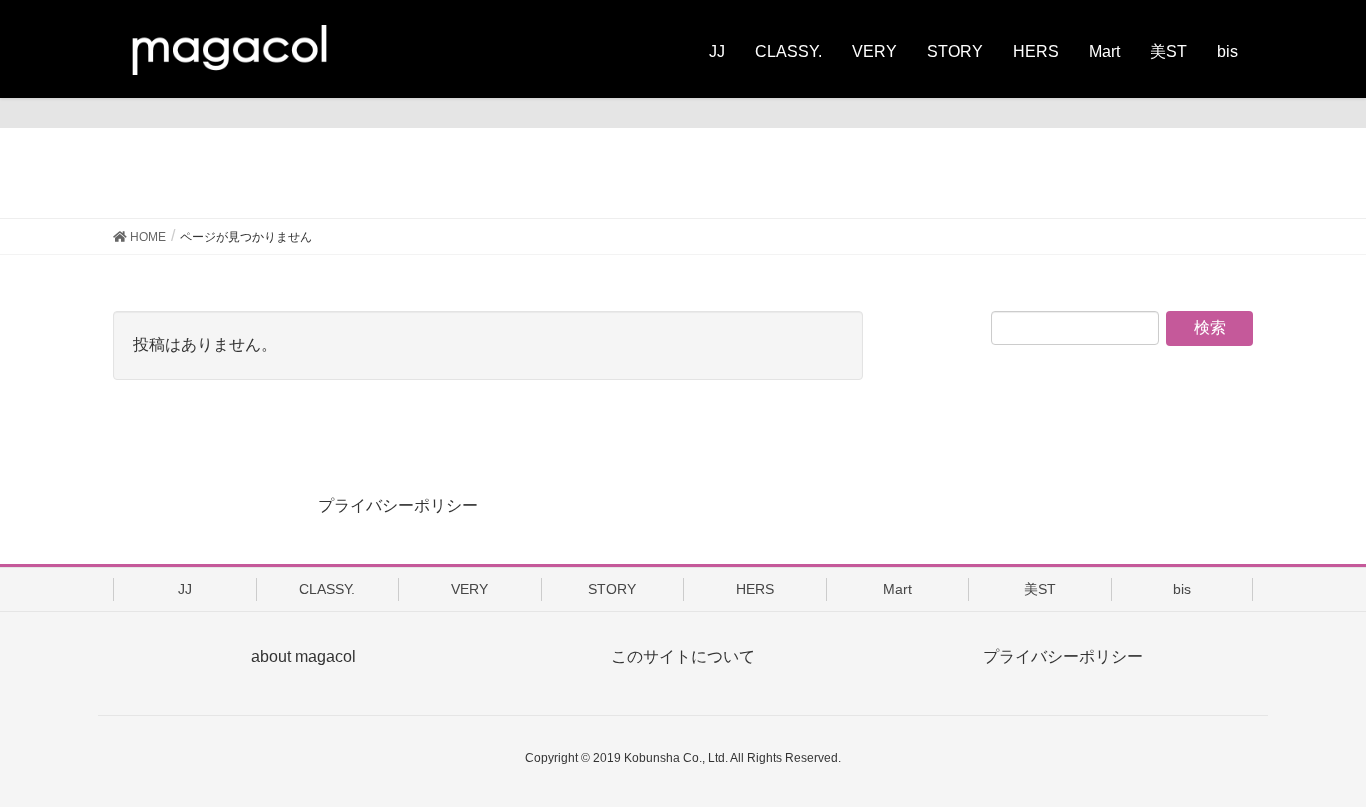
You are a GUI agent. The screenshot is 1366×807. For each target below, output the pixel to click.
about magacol (303, 656)
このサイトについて (683, 656)
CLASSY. (327, 589)
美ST (1040, 589)
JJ (185, 589)
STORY (612, 589)
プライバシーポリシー (398, 505)
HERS (755, 589)
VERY (469, 589)
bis (1182, 589)
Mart (897, 589)
